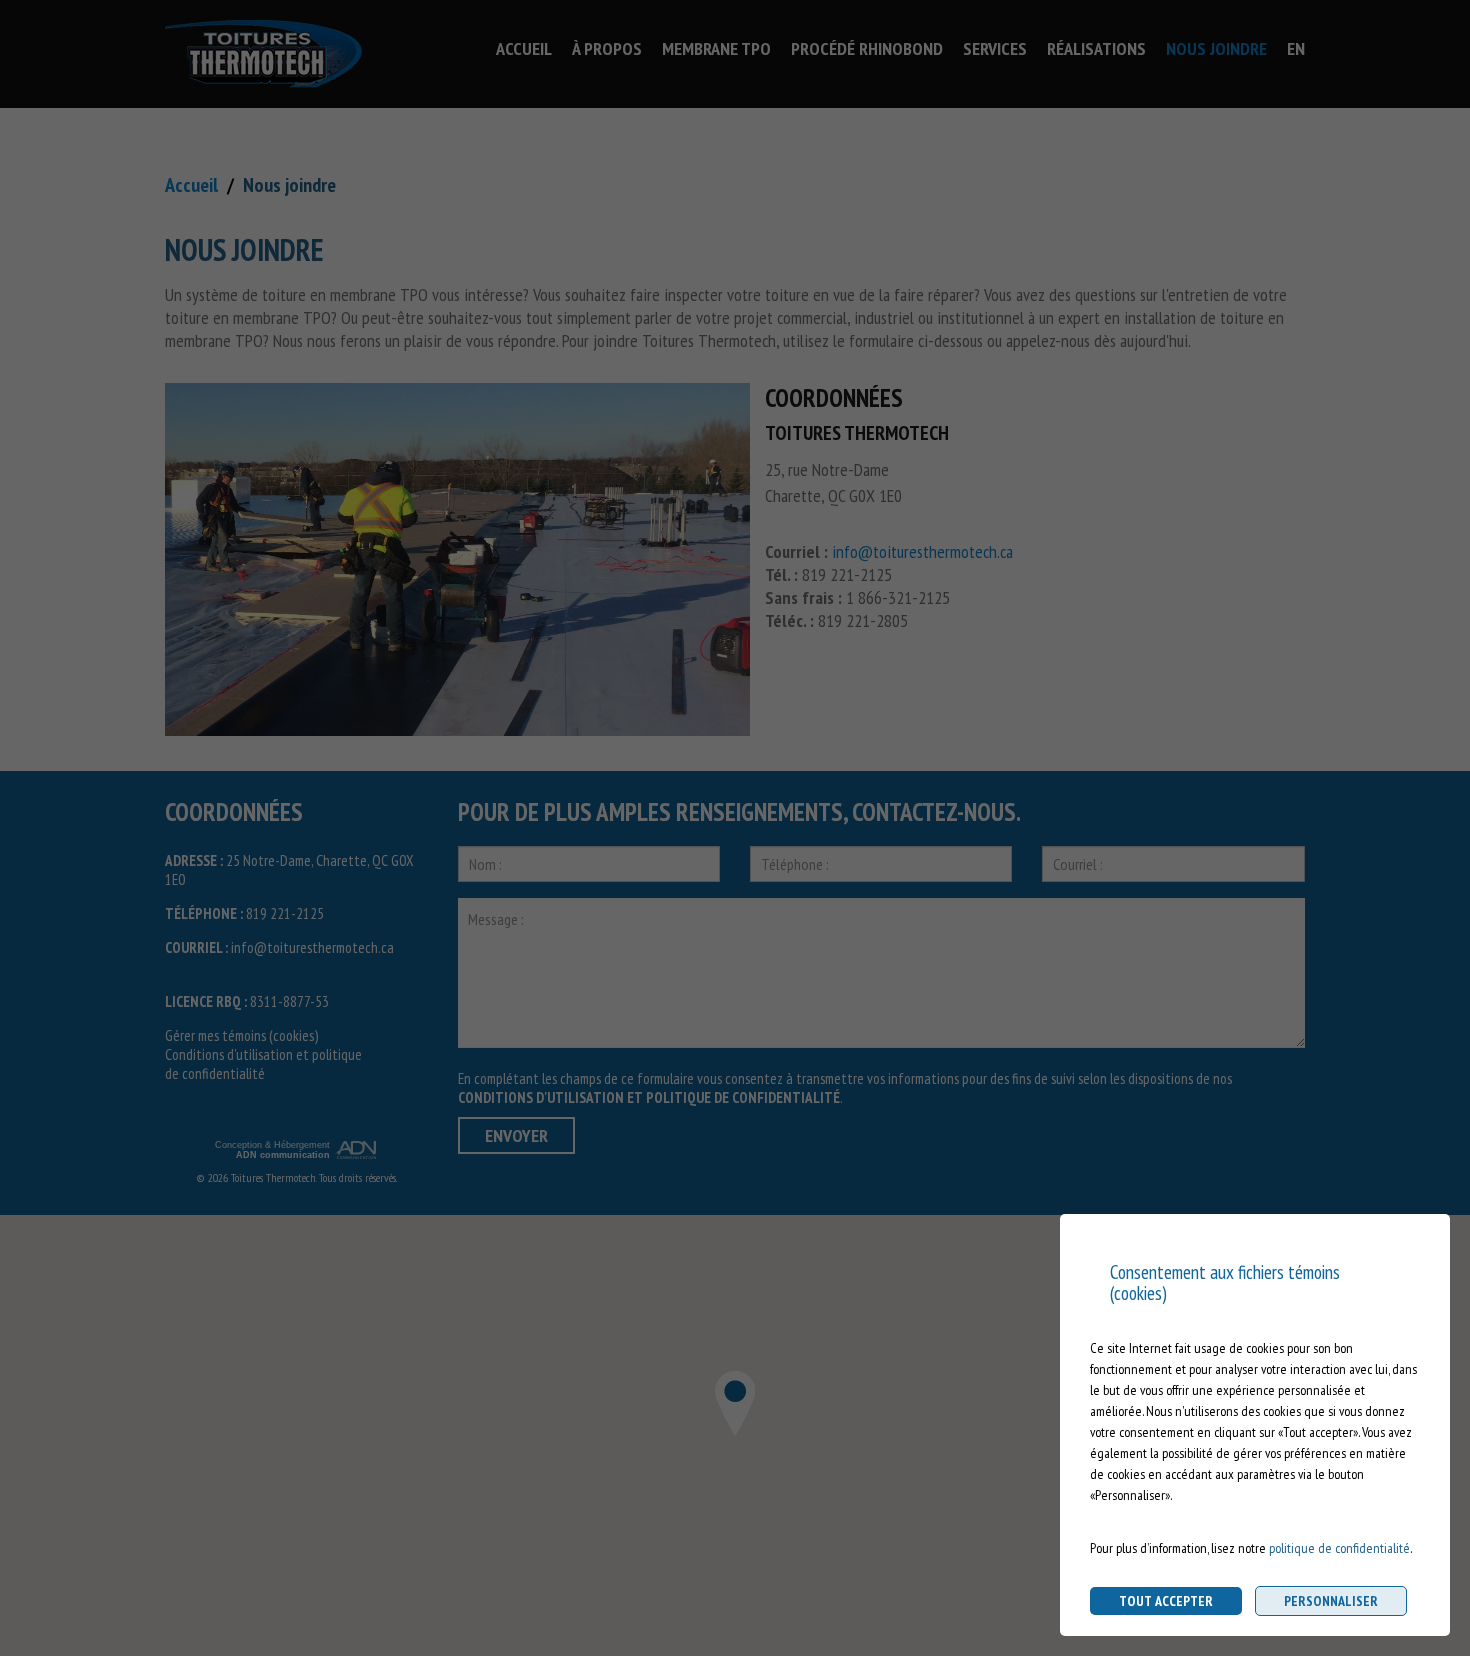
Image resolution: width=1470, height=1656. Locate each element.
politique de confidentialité (1339, 1548)
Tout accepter (1166, 1601)
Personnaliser (1331, 1601)
